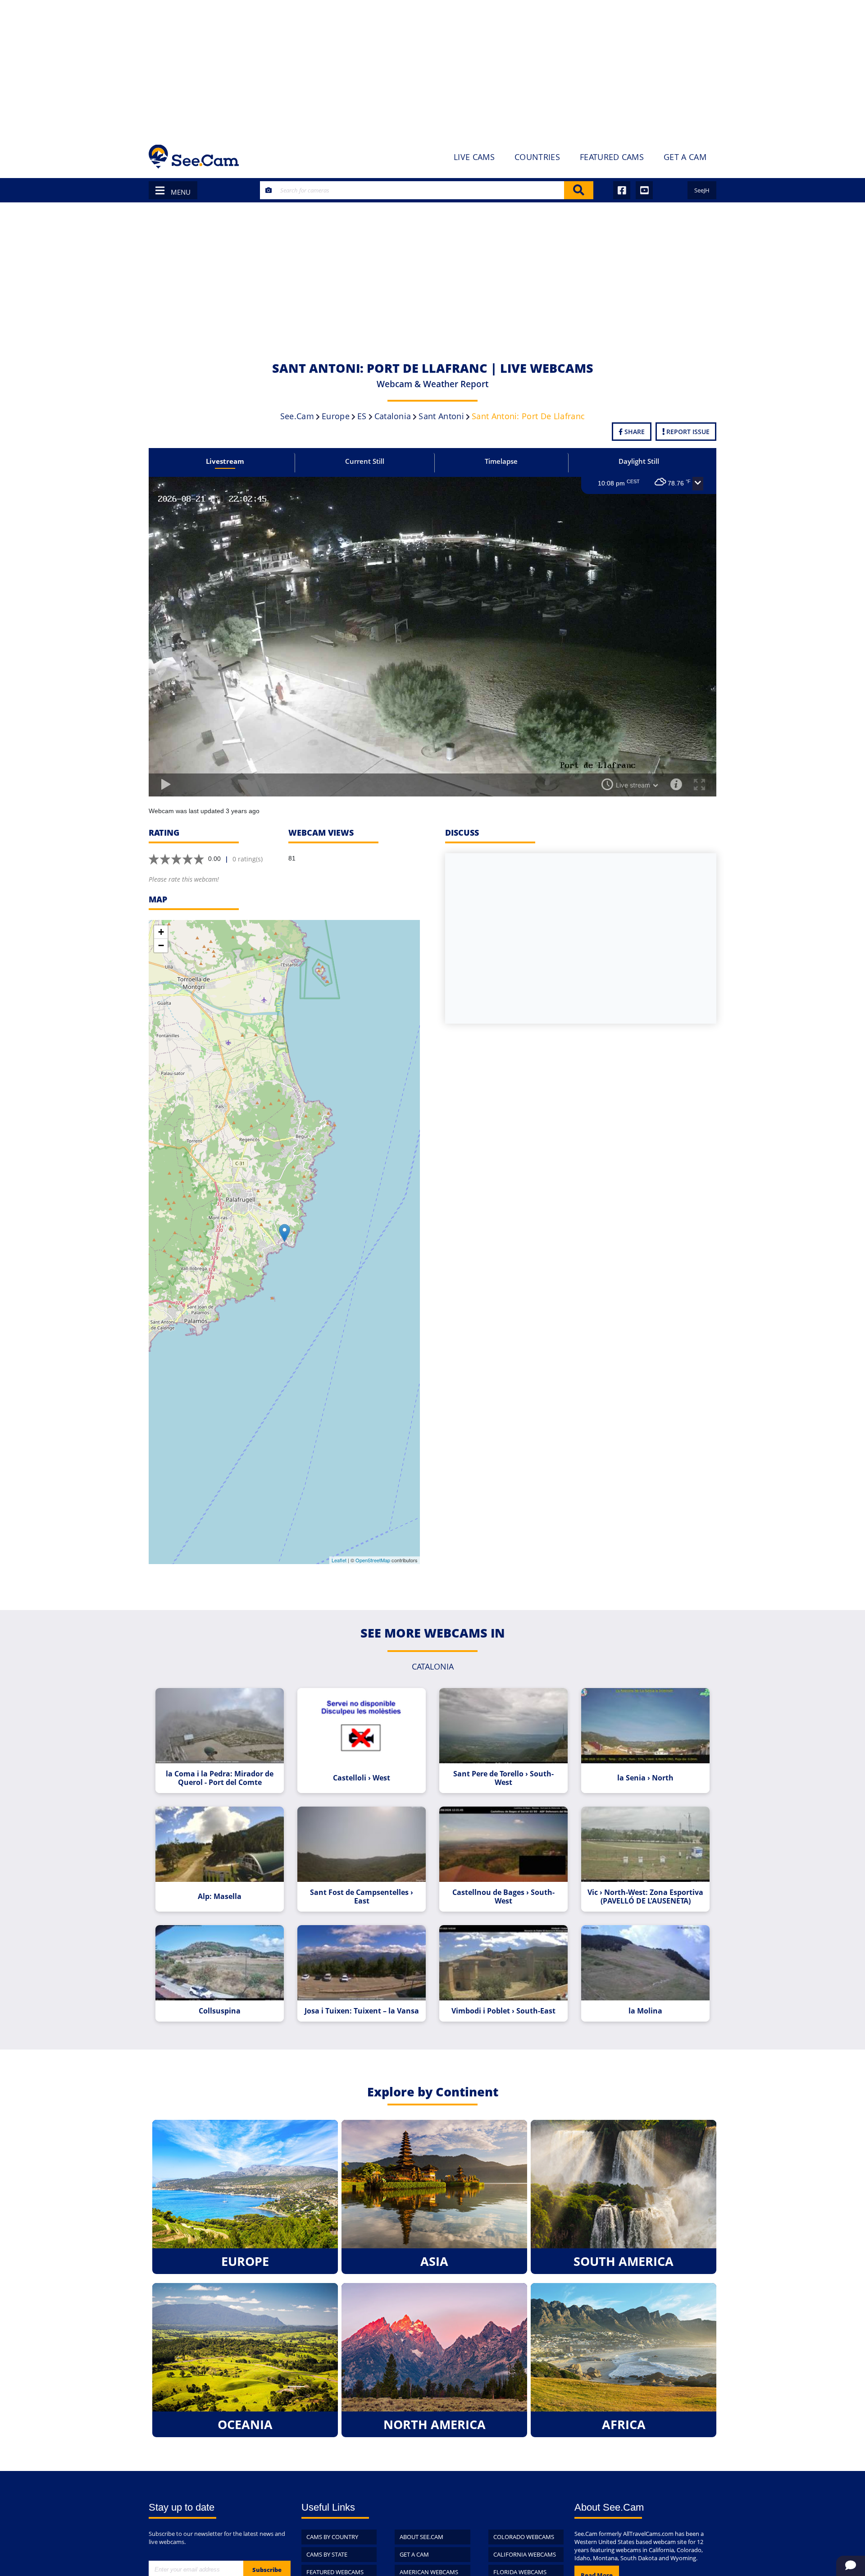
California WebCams (525, 2554)
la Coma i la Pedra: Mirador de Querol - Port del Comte (220, 1778)
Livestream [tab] (225, 461)
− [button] (161, 945)
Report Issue (687, 432)
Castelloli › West (362, 1778)
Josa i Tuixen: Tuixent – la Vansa (362, 2011)
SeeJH (702, 190)
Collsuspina (220, 2011)
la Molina (645, 2011)
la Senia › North (645, 1778)
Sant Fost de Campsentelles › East (362, 1897)
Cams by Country (332, 2537)
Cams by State (327, 2554)
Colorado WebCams (524, 2537)
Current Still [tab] (365, 461)
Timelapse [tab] (501, 461)
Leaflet (339, 1560)
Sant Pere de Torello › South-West (503, 1778)
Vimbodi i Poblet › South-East (503, 2011)
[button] (698, 484)
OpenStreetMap (373, 1560)
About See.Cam (421, 2537)
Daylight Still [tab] (639, 461)
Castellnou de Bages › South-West (503, 1897)
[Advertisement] (432, 68)
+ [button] (161, 932)
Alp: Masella (220, 1897)
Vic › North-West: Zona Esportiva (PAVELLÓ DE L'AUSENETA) (645, 1897)
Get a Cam (414, 2554)
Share (634, 432)
